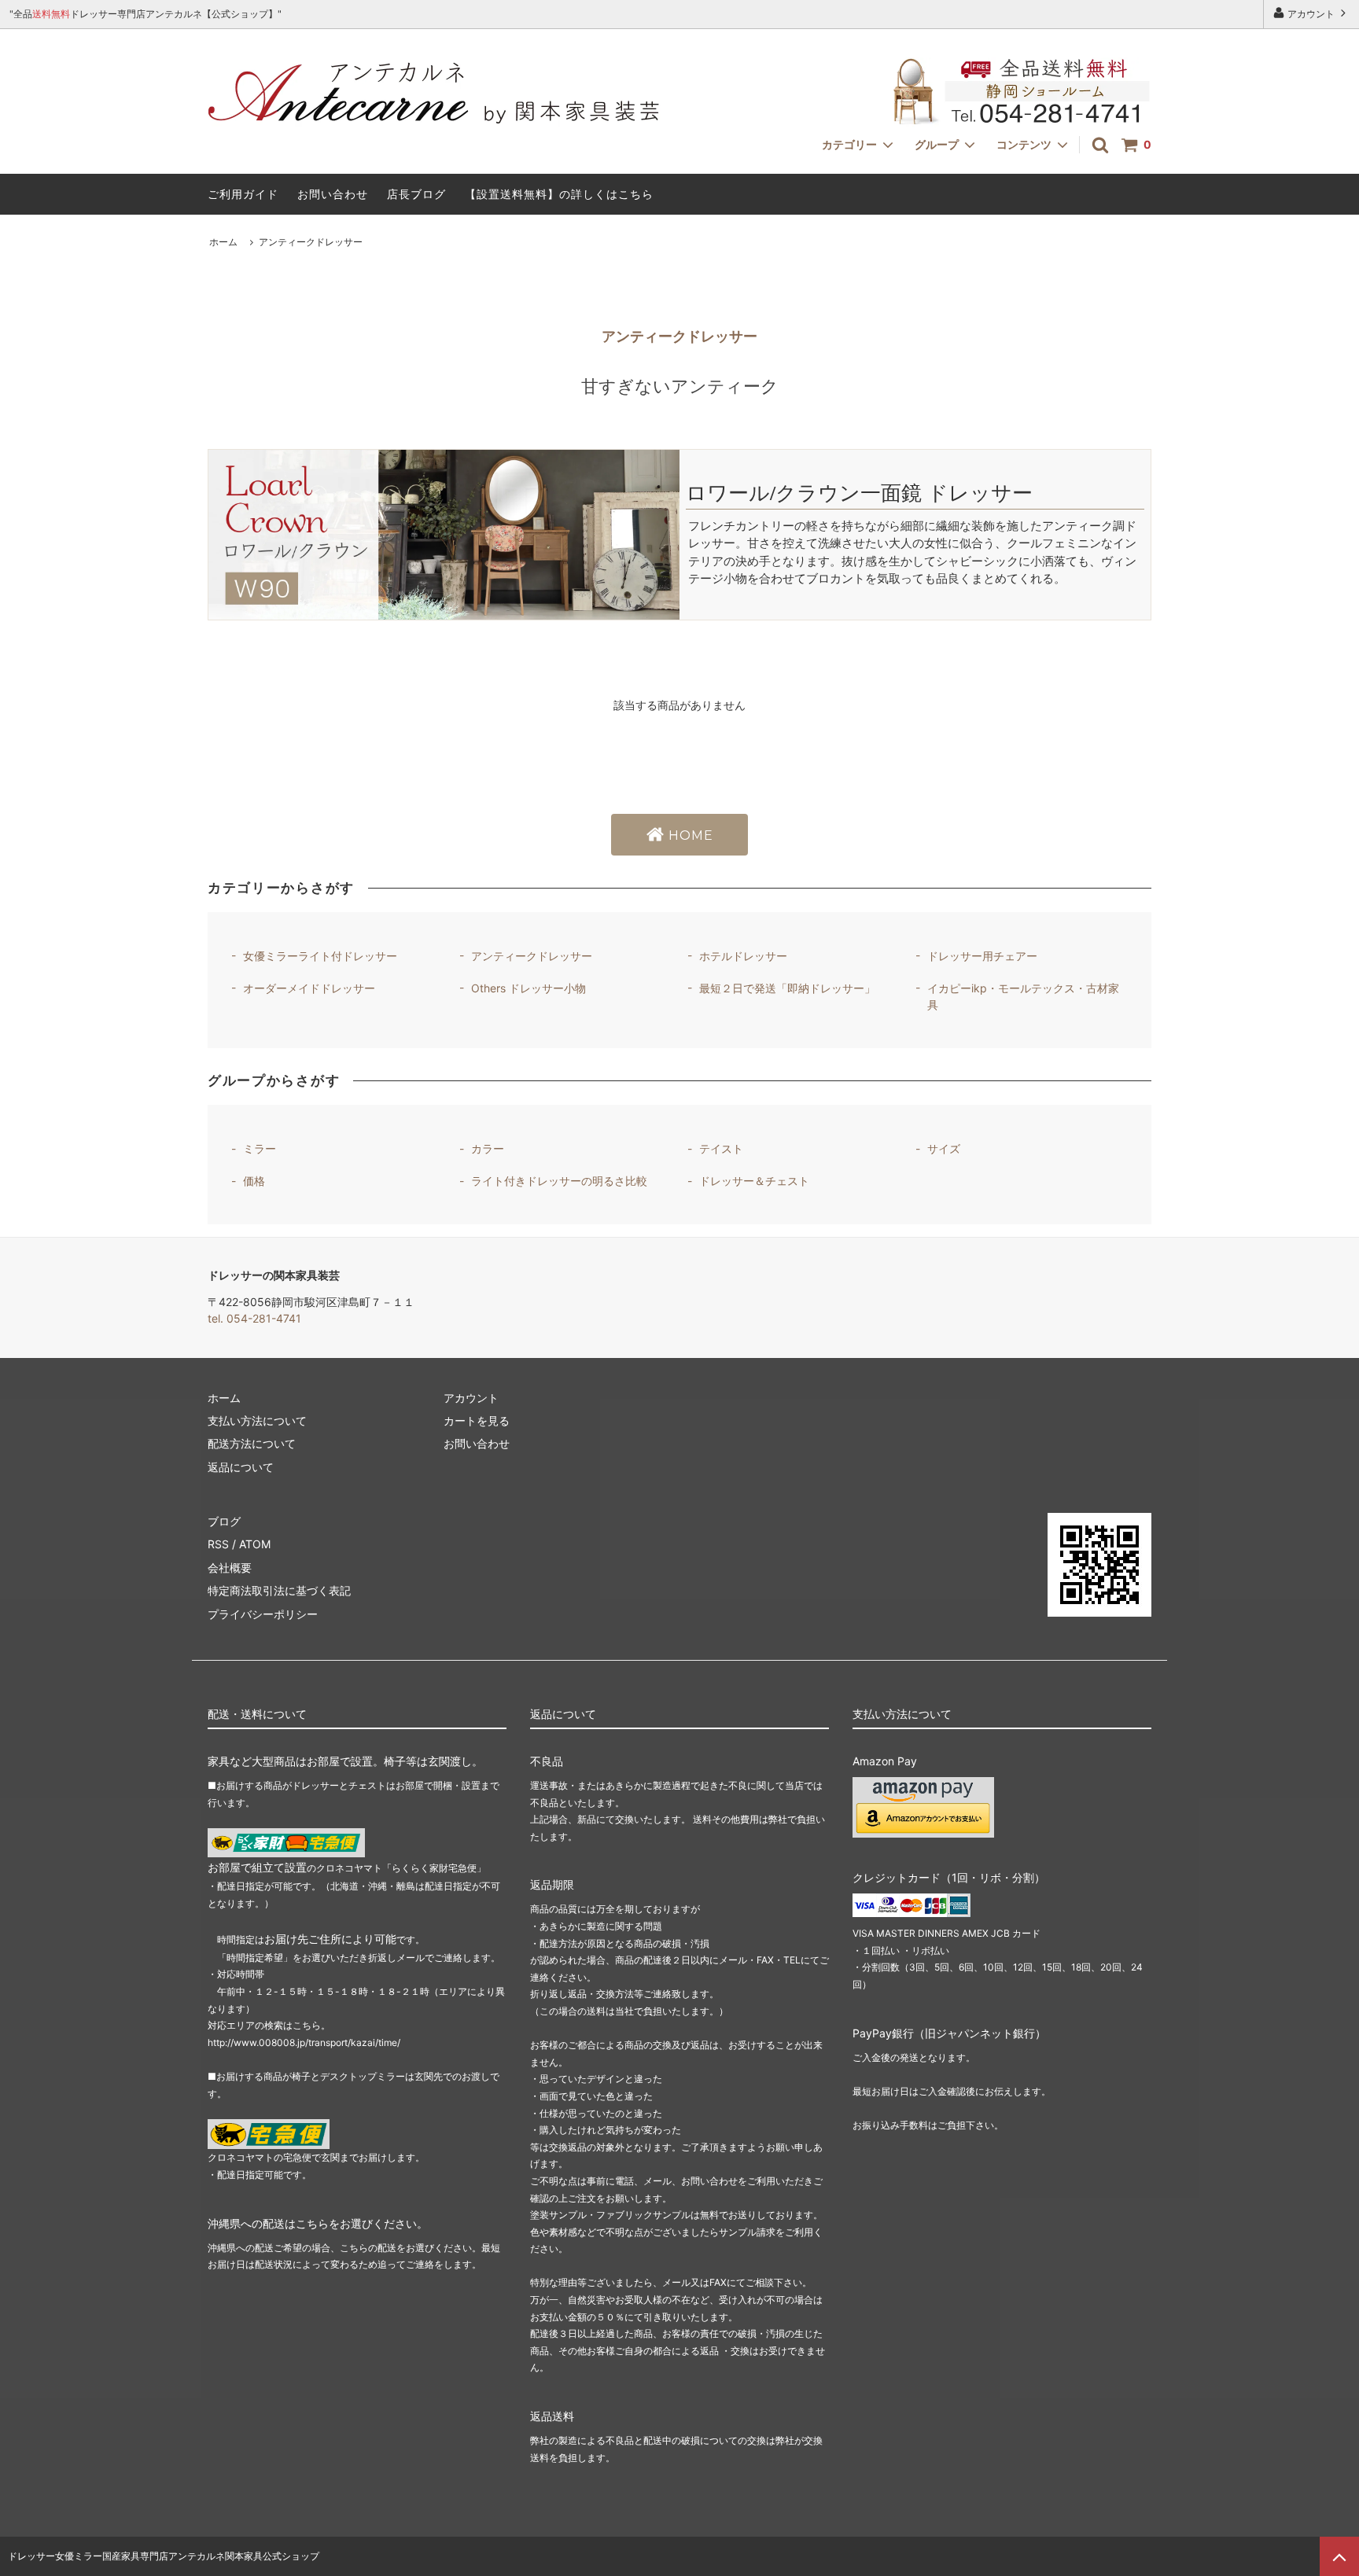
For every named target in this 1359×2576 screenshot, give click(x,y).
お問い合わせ (333, 194)
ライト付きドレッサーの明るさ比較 (559, 1181)
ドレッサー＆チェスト (754, 1181)
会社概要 (230, 1568)
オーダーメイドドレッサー (309, 988)
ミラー (260, 1148)
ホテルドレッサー (743, 956)
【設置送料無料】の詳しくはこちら (559, 194)
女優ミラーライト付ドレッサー (320, 956)
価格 (254, 1181)
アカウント (1311, 14)
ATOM (255, 1544)
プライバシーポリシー (263, 1614)
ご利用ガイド (243, 194)
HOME (689, 835)
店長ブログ (416, 194)
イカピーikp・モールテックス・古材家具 (1023, 996)
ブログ (224, 1521)
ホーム (223, 242)
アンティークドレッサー (311, 242)
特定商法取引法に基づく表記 (279, 1590)
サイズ (944, 1148)
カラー (488, 1148)
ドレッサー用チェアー (982, 956)
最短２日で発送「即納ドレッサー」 (787, 988)
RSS (218, 1544)
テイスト (721, 1148)
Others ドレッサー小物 (528, 988)
